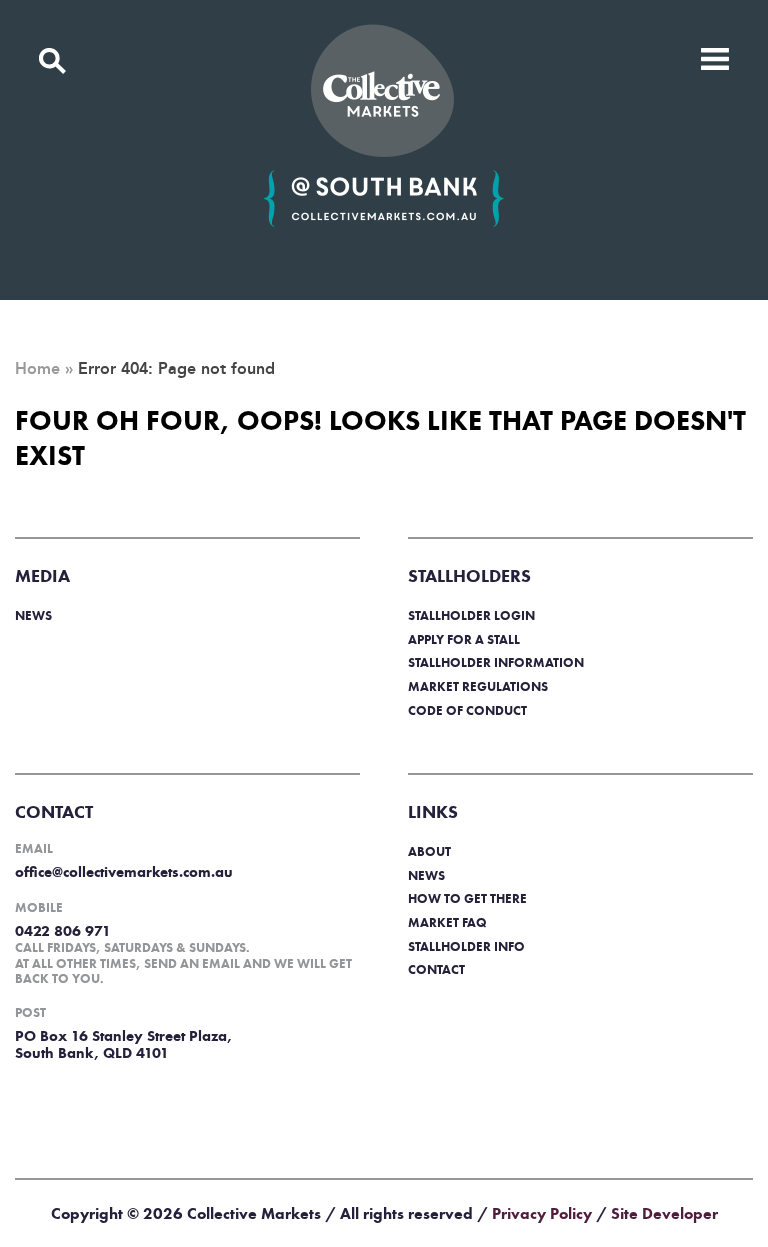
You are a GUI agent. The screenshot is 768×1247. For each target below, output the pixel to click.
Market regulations (478, 686)
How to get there (467, 898)
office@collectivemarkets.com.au (124, 872)
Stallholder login (471, 615)
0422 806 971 (63, 931)
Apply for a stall (464, 639)
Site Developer (664, 1213)
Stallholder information (496, 662)
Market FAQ (447, 922)
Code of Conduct (467, 710)
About (429, 851)
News (33, 615)
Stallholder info (466, 946)
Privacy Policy (542, 1213)
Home (37, 369)
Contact (436, 969)
